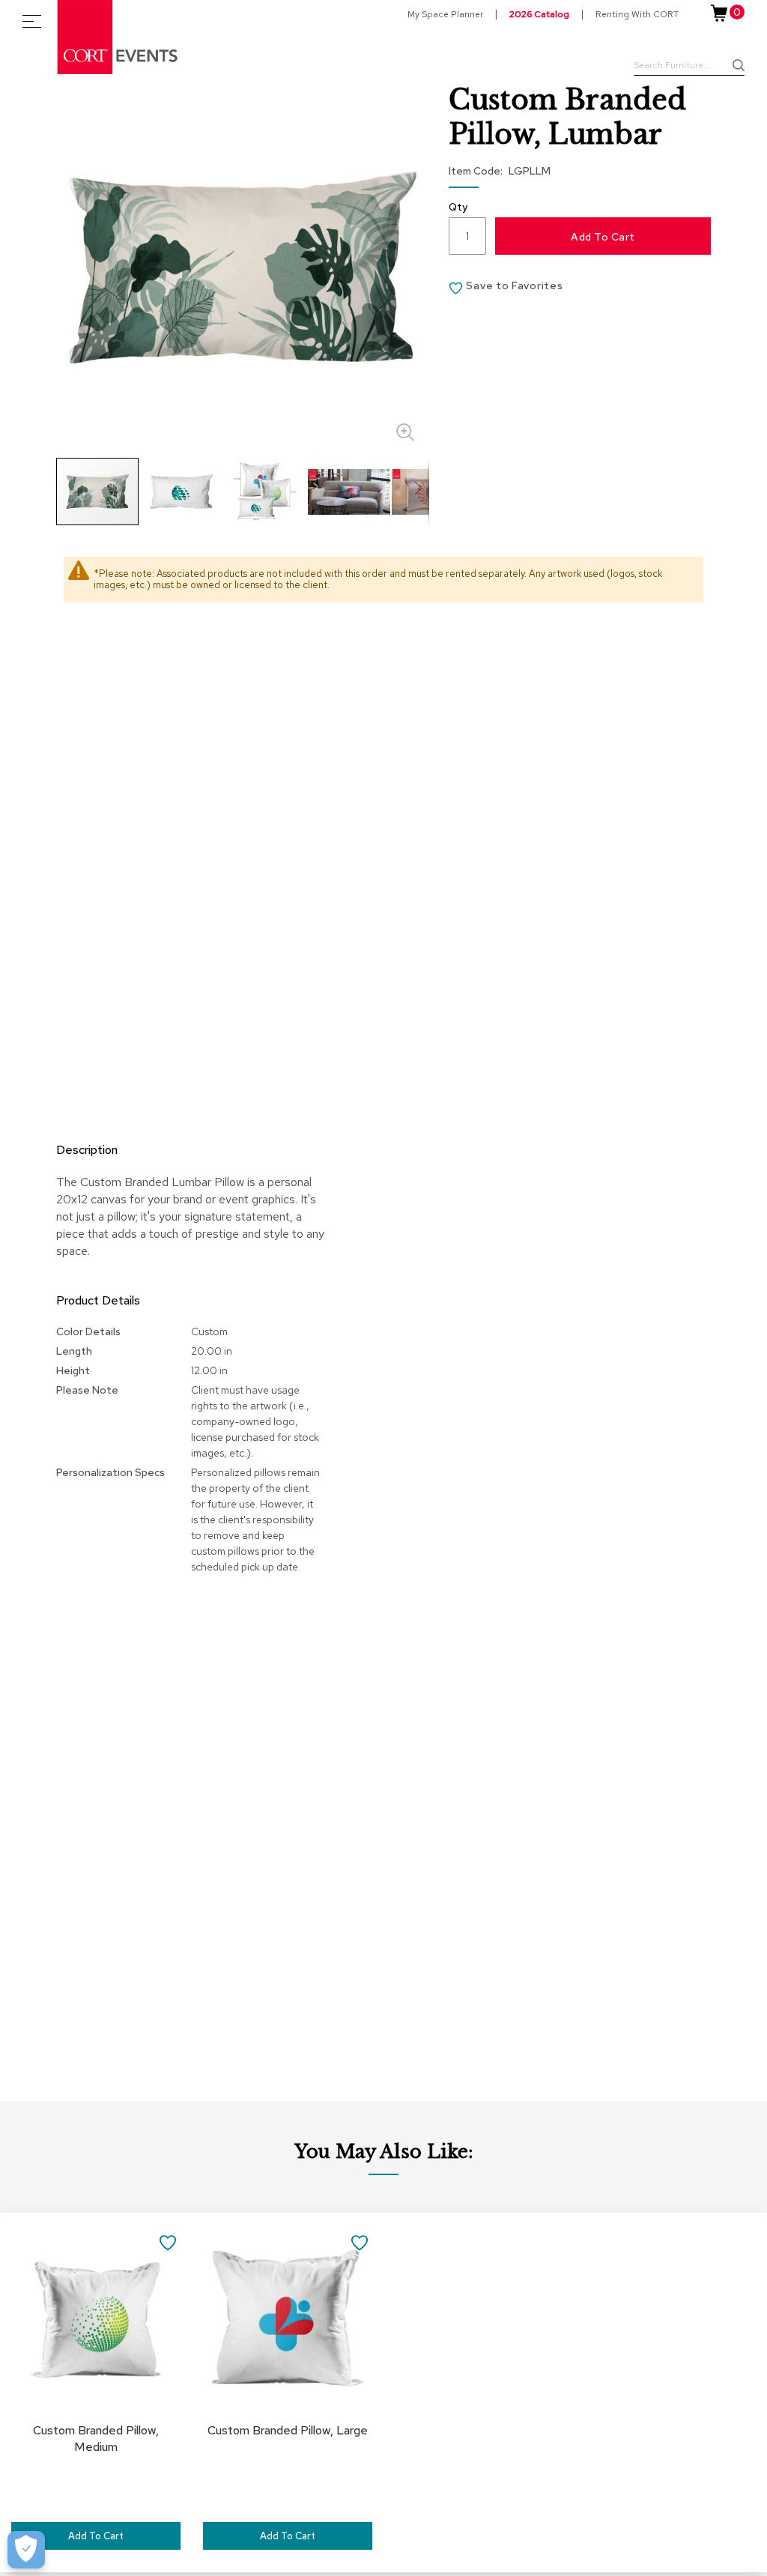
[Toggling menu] (32, 21)
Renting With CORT (637, 14)
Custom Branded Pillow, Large (288, 2430)
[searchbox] (689, 67)
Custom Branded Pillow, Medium (96, 2439)
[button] (182, 492)
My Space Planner (445, 14)
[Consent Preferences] (26, 2550)
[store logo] (118, 37)
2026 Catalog (539, 14)
